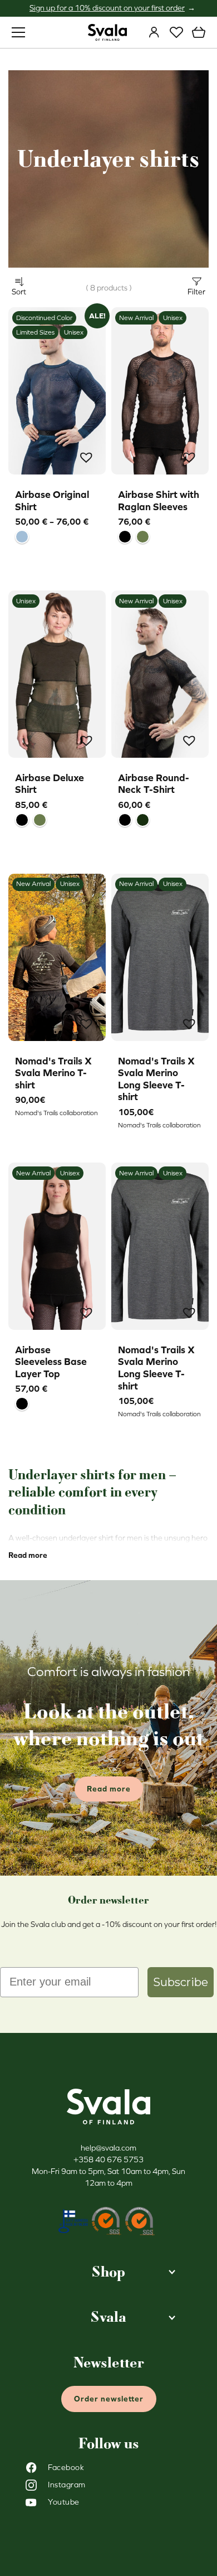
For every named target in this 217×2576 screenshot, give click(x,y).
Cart (199, 32)
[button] (88, 459)
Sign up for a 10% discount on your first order (107, 8)
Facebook (66, 2467)
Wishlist (176, 32)
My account (154, 32)
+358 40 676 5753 (108, 2159)
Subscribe (181, 1982)
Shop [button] (108, 2272)
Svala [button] (108, 2317)
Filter (196, 292)
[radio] (22, 537)
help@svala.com (108, 2148)
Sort (19, 292)
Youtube (64, 2502)
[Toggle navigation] (18, 32)
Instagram (67, 2485)
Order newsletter (109, 2399)
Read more (28, 1555)
